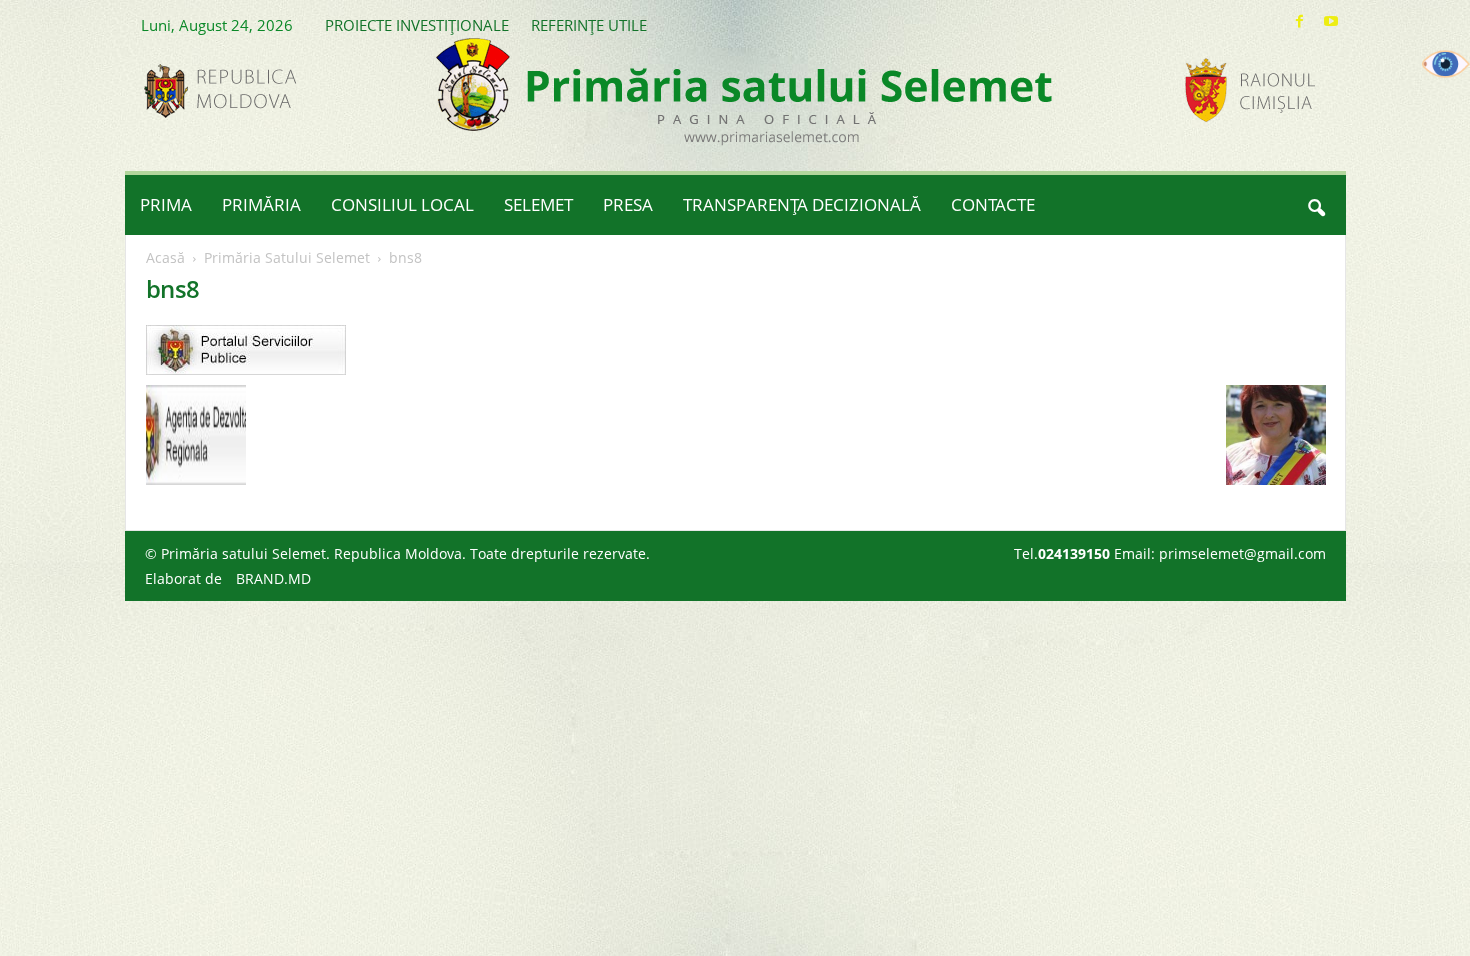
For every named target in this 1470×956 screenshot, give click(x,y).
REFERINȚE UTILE (589, 25)
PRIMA (166, 204)
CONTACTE (993, 204)
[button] (1316, 205)
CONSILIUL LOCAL (402, 204)
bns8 (173, 288)
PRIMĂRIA (261, 204)
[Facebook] (1300, 21)
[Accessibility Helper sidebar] (1446, 64)
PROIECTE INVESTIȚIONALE (417, 25)
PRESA (628, 204)
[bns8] (736, 350)
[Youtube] (1331, 21)
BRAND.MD (273, 578)
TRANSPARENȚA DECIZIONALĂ (802, 204)
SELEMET (538, 204)
